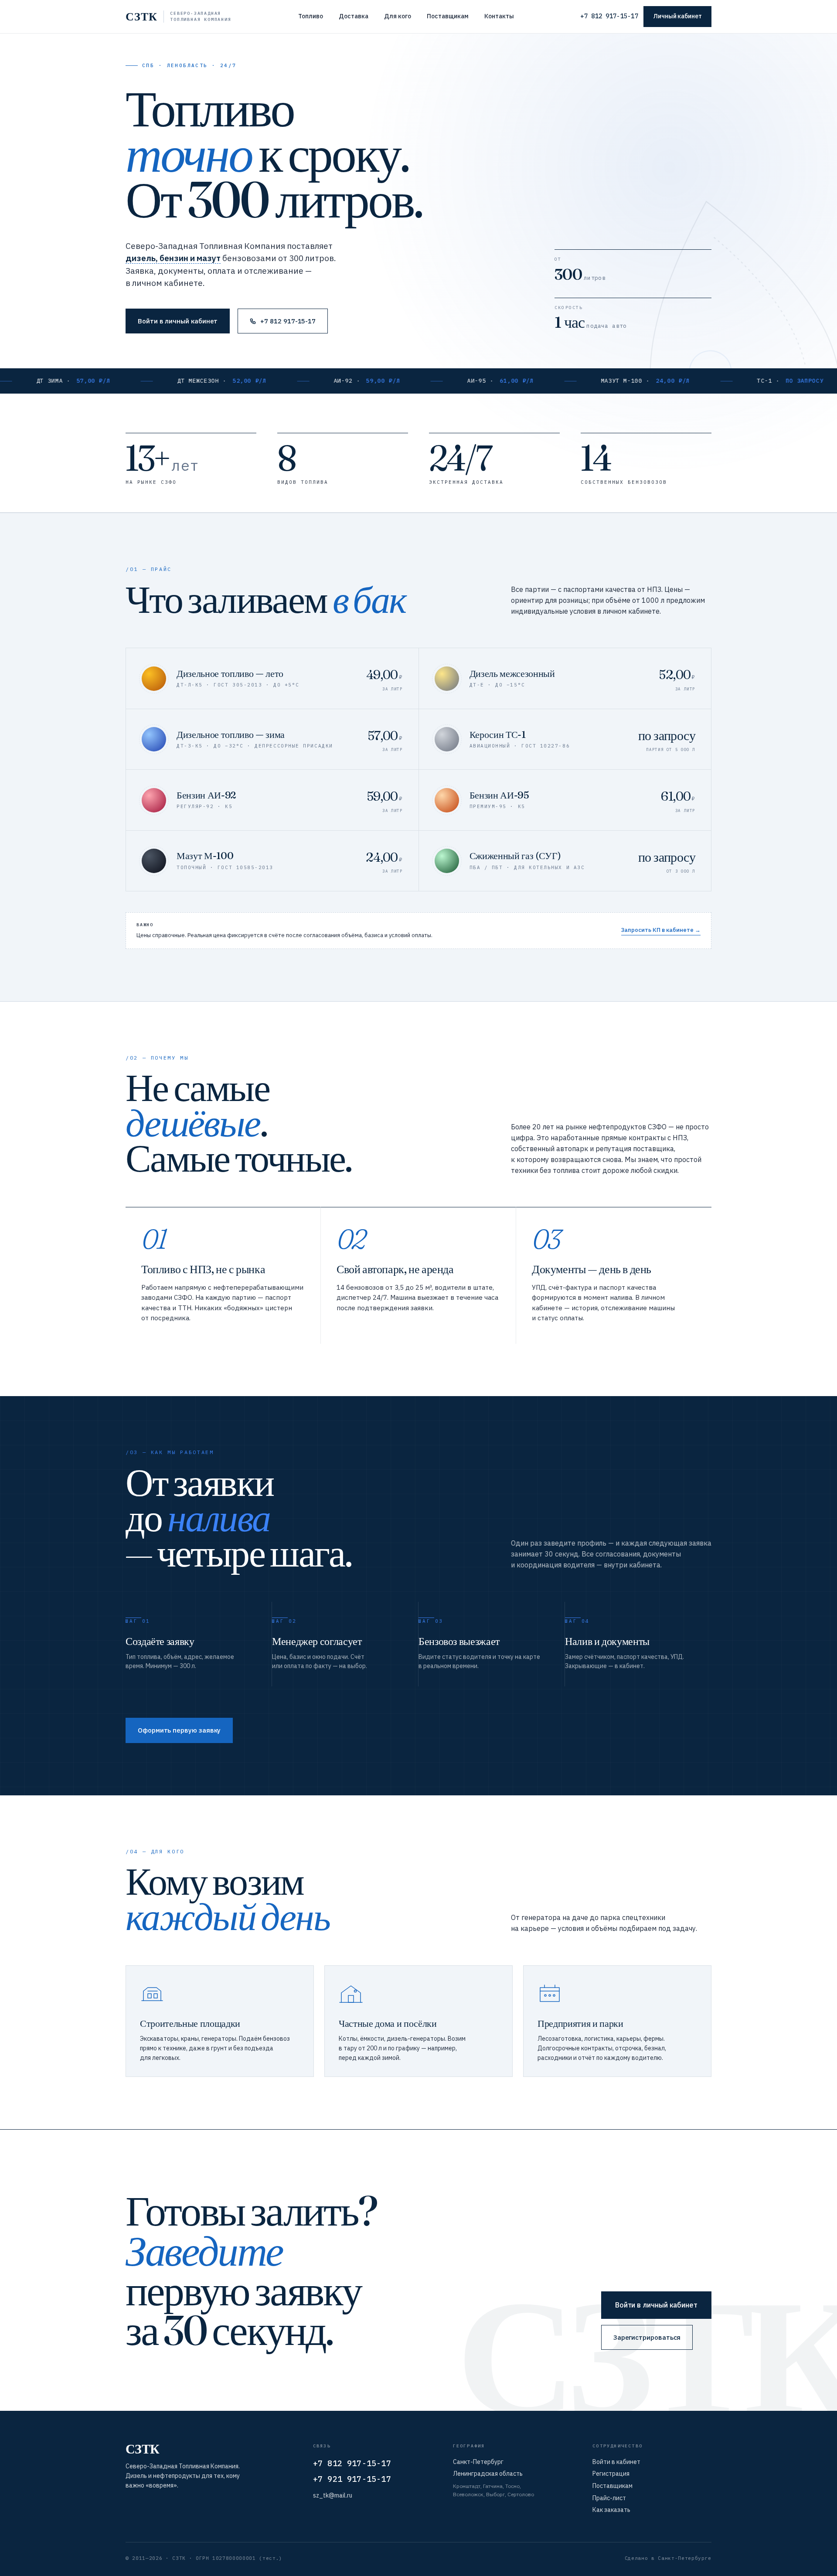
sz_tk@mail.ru (333, 2495)
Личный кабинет (677, 16)
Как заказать (611, 2510)
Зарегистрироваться (647, 2337)
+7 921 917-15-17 (352, 2479)
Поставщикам (448, 16)
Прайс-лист (609, 2498)
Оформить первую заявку (179, 1730)
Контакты (499, 16)
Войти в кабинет (616, 2462)
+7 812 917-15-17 (609, 16)
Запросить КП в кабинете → (661, 930)
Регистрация (611, 2474)
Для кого (398, 16)
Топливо (311, 16)
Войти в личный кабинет (178, 321)
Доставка (354, 16)
